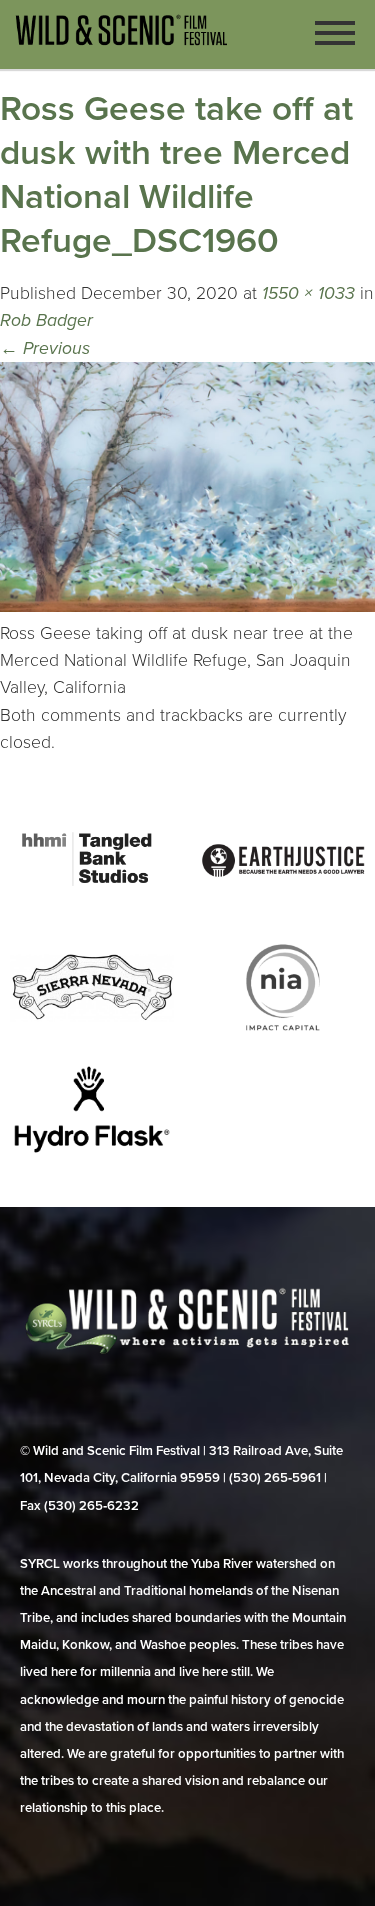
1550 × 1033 (308, 293)
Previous (45, 348)
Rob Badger (46, 320)
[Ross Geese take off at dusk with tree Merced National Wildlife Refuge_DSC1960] (187, 606)
